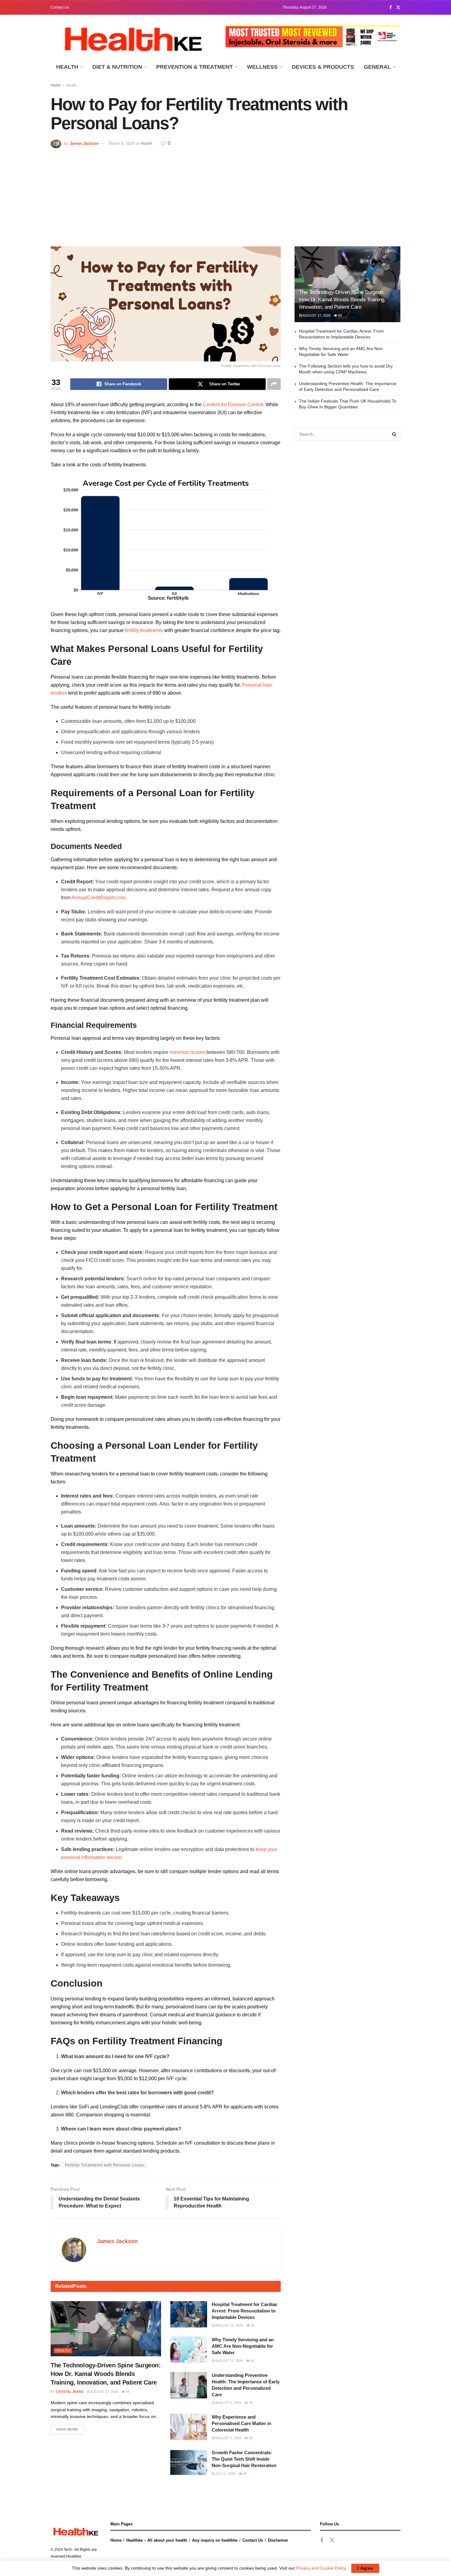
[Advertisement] (225, 194)
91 (252, 2325)
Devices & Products (323, 67)
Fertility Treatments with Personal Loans (104, 2165)
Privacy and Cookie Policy (321, 2568)
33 (250, 2438)
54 (252, 2361)
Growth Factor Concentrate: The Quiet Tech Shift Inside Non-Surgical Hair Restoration (244, 2459)
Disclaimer (278, 2540)
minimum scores (187, 1052)
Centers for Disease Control (233, 405)
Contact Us (60, 7)
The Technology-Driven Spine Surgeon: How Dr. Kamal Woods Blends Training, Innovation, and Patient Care (106, 2374)
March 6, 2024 (122, 143)
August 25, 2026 (229, 2325)
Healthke (74, 2556)
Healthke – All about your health (157, 2540)
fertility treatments (144, 630)
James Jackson (84, 143)
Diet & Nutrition (117, 67)
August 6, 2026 (228, 2403)
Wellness (262, 67)
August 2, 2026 (228, 2438)
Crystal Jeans (70, 2392)
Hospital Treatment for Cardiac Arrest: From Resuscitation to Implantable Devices (245, 2311)
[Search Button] (394, 434)
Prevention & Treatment (195, 67)
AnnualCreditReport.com (98, 898)
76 (250, 2403)
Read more (67, 2429)
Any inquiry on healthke (215, 2540)
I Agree (365, 2568)
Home (56, 85)
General (377, 67)
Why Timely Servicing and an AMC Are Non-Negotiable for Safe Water (243, 2346)
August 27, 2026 (104, 2392)
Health (67, 67)
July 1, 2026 (225, 2474)
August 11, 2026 (229, 2361)
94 (127, 2392)
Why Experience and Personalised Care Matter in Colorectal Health (241, 2423)
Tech (68, 2550)
